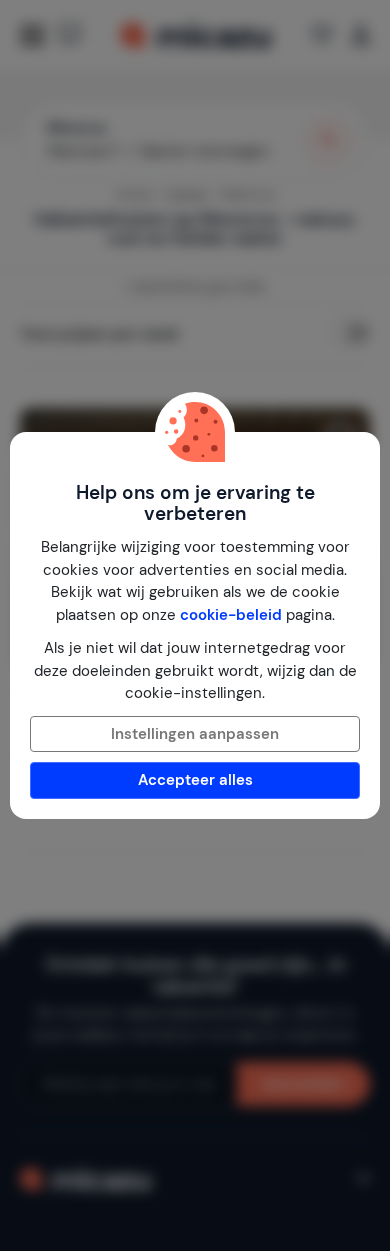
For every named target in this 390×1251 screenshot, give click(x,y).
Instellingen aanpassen (195, 734)
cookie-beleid (231, 615)
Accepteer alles (195, 780)
